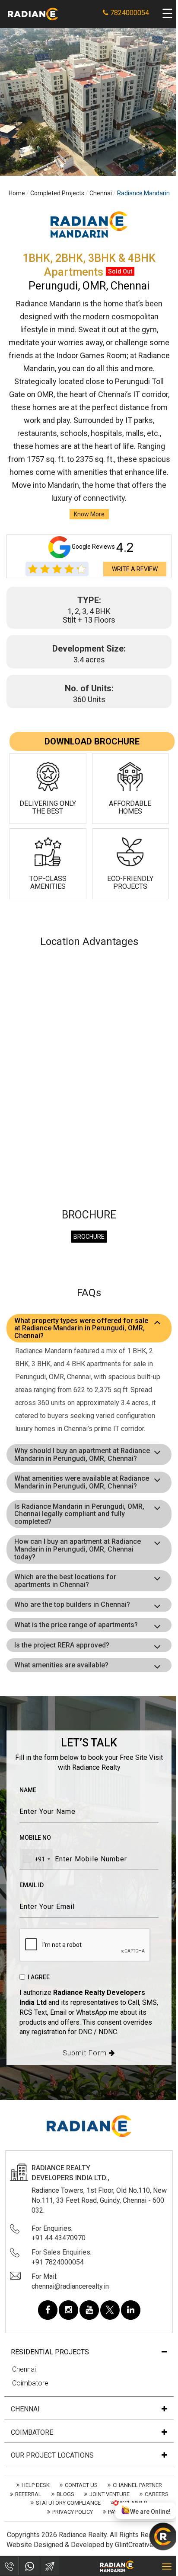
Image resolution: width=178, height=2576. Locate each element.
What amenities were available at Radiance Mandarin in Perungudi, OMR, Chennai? (82, 1482)
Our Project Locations (52, 2455)
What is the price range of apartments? (76, 1625)
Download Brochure (92, 741)
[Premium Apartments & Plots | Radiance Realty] (33, 13)
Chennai (101, 193)
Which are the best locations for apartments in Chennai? (65, 1581)
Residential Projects (50, 2352)
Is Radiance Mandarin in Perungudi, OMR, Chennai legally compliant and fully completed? (79, 1514)
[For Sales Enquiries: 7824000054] (9, 2566)
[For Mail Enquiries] (50, 2566)
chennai (25, 2409)
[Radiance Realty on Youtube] (89, 2310)
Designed (48, 2545)
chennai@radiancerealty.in (70, 2286)
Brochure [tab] (89, 1237)
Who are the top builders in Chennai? (72, 1604)
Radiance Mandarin (143, 193)
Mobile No (35, 1838)
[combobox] (36, 1859)
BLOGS (65, 2494)
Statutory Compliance (68, 2503)
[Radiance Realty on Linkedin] (131, 2310)
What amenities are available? (61, 1665)
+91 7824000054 (58, 2262)
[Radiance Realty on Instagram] (68, 2310)
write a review (135, 569)
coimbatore (32, 2433)
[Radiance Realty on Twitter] (110, 2310)
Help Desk (36, 2485)
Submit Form (86, 2053)
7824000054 (129, 13)
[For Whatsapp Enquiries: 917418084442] (30, 2566)
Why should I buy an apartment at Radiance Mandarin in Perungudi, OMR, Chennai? (82, 1455)
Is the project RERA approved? (62, 1645)
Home (17, 193)
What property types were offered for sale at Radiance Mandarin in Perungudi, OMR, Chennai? (81, 1328)
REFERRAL (28, 2494)
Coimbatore (30, 2383)
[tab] (89, 1328)
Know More (89, 514)
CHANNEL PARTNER (137, 2485)
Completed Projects (57, 193)
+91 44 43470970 (59, 2238)
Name (28, 1790)
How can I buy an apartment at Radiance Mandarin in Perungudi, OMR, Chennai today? (78, 1549)
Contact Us (81, 2485)
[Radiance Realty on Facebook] (48, 2310)
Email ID (32, 1885)
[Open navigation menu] (167, 14)
